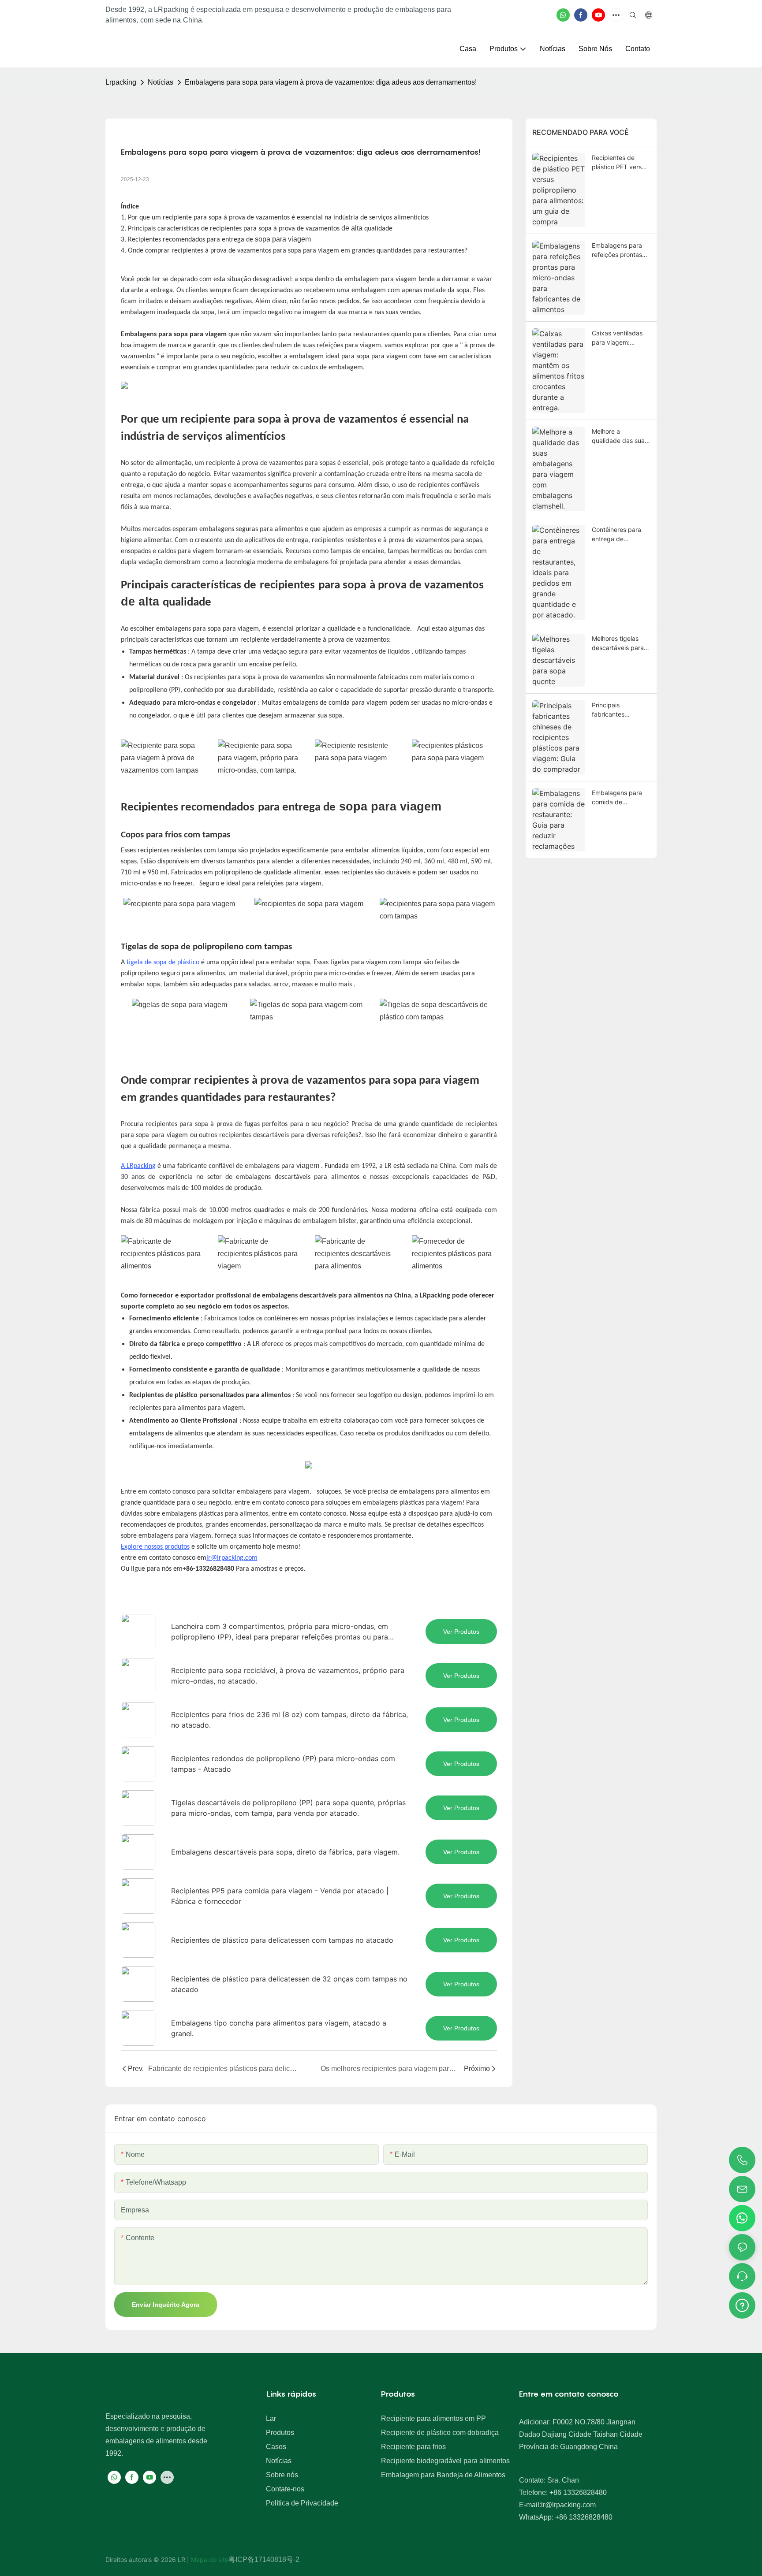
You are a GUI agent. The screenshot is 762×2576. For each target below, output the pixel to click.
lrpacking (121, 82)
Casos (276, 2447)
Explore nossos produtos (155, 1547)
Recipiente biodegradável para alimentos (445, 2461)
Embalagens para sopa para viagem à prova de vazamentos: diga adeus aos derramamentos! (331, 82)
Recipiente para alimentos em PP (433, 2418)
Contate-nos (285, 2489)
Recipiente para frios (413, 2447)
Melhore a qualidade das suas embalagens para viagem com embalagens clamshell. (620, 436)
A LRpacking (138, 1166)
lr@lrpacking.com (232, 1558)
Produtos (280, 2433)
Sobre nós (282, 2475)
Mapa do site (209, 2559)
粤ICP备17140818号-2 (264, 2559)
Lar (271, 2418)
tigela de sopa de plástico (163, 963)
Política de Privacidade (302, 2503)
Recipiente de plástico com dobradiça (440, 2433)
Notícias (161, 82)
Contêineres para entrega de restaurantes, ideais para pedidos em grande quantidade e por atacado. (620, 535)
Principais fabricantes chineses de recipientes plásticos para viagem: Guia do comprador (615, 710)
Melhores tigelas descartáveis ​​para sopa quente (618, 643)
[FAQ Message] (742, 2304)
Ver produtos (461, 1632)
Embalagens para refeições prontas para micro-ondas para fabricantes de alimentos (620, 250)
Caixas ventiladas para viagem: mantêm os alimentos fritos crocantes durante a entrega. (621, 338)
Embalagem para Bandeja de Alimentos (443, 2475)
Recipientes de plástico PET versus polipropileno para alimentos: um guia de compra (620, 163)
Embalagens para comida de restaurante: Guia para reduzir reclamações (617, 798)
